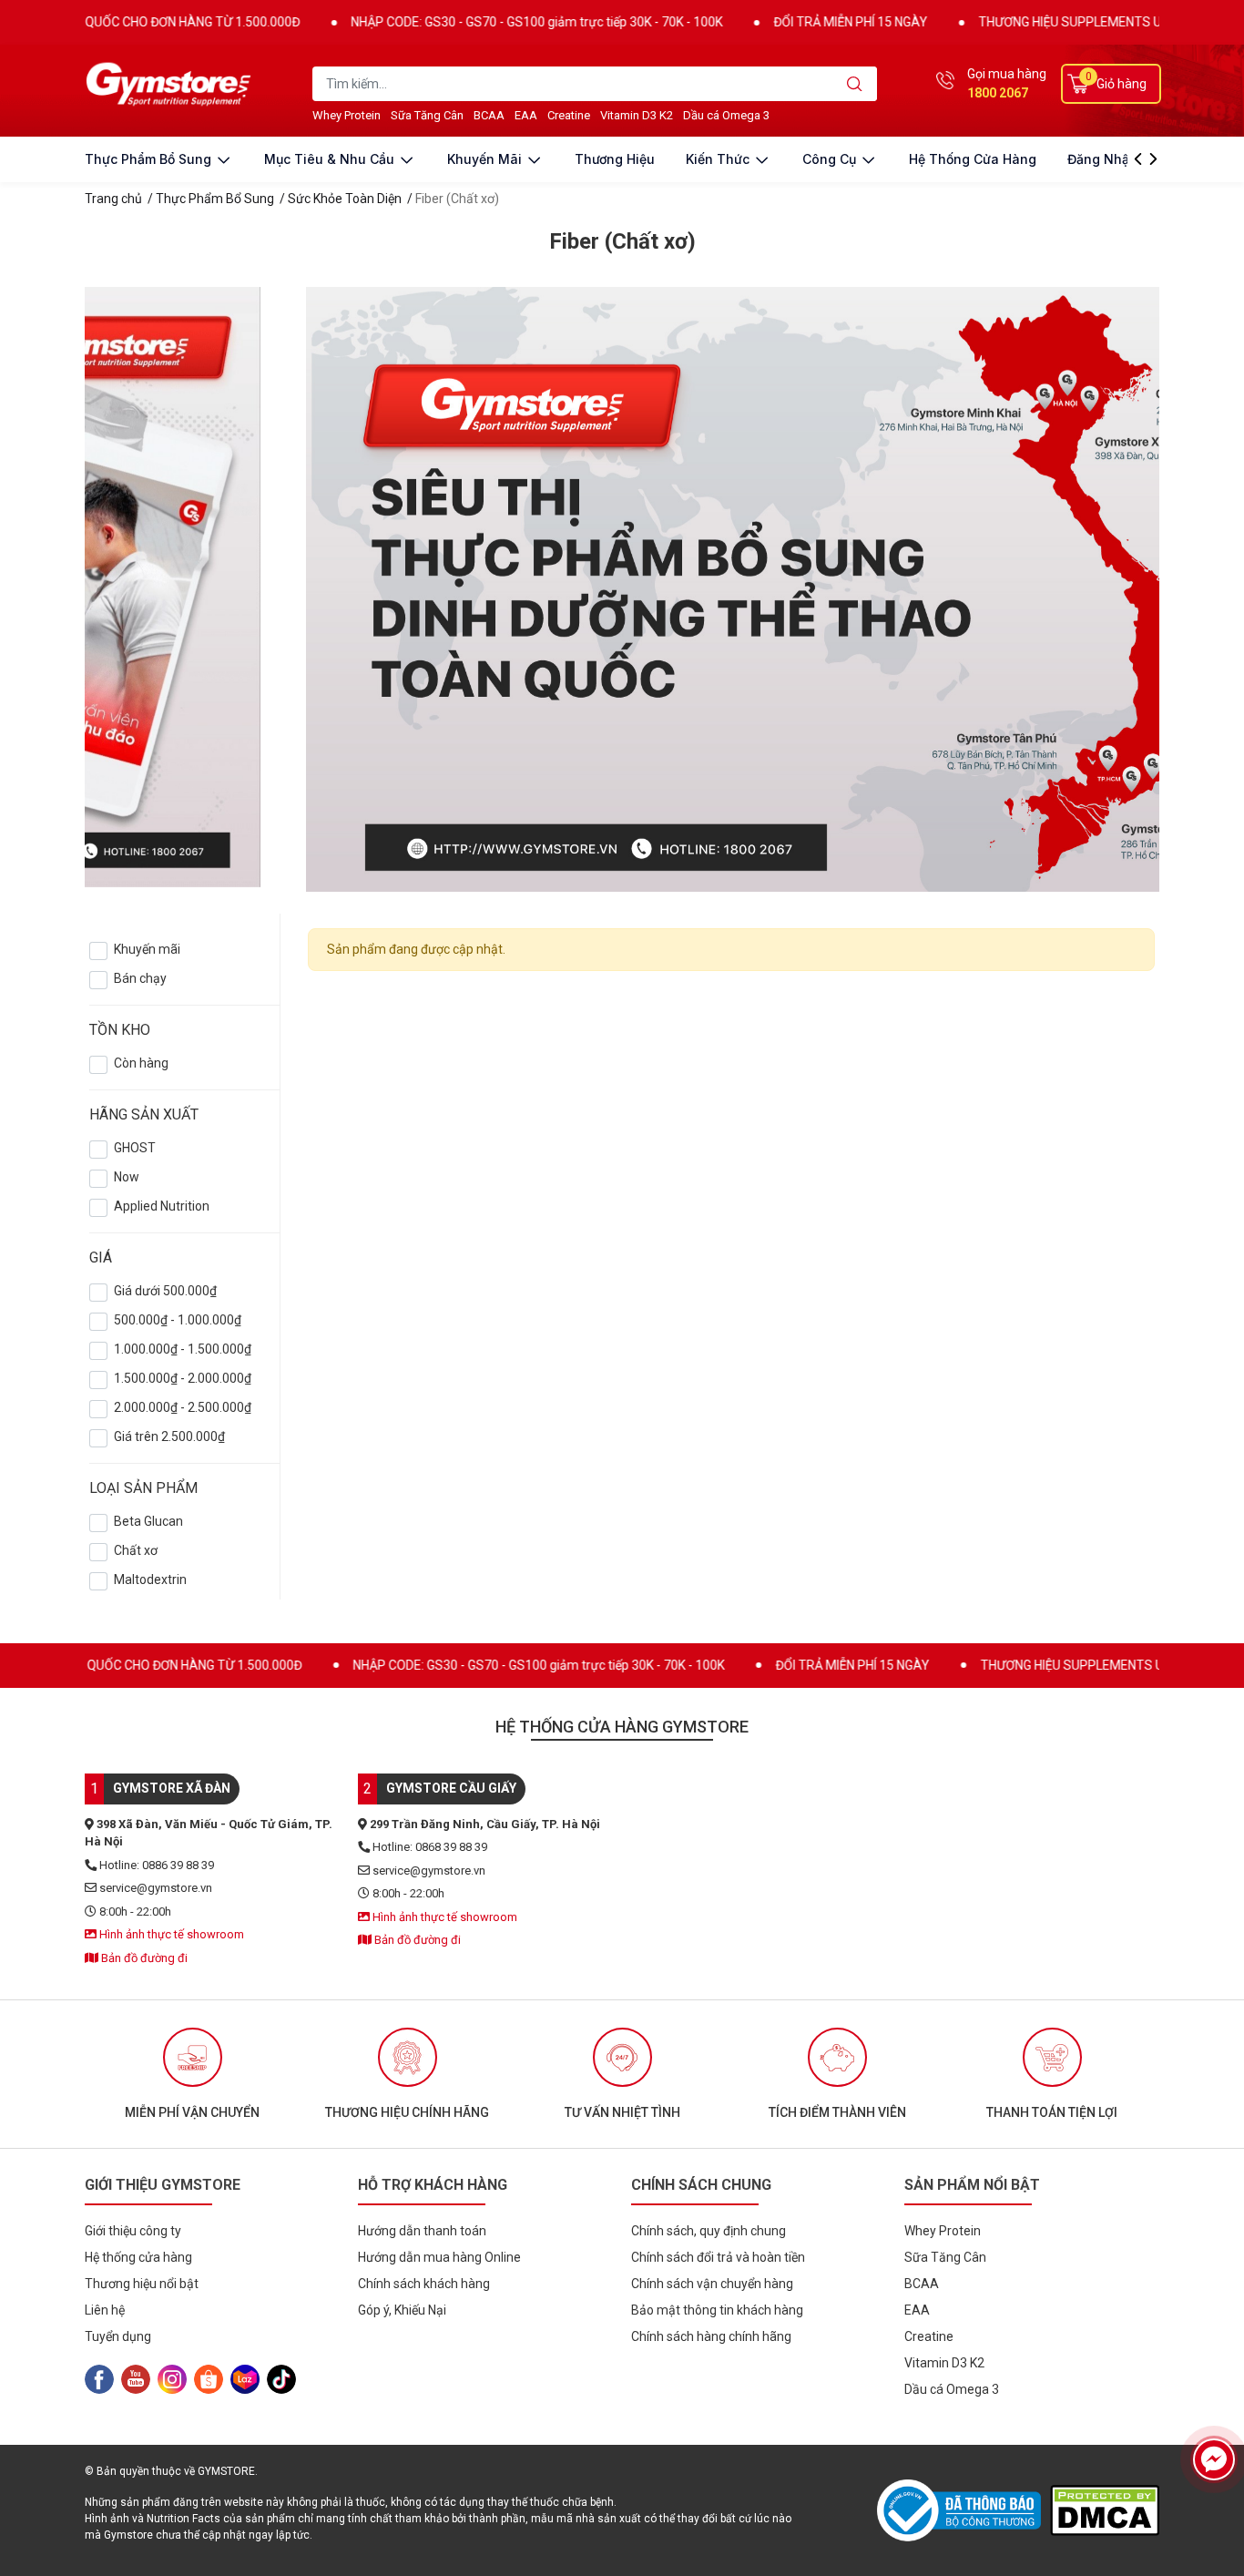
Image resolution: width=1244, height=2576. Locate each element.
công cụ (831, 159)
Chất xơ (136, 1550)
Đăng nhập (1102, 159)
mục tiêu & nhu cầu (331, 159)
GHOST (135, 1148)
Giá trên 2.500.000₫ (169, 1436)
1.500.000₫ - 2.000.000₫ (183, 1378)
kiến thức (719, 159)
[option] (192, 2074)
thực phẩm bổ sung (150, 159)
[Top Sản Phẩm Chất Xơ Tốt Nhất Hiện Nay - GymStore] (622, 588)
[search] (855, 84)
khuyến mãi (486, 159)
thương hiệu (615, 159)
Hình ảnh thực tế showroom (170, 1934)
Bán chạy (140, 978)
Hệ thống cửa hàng (973, 159)
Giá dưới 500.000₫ (165, 1291)
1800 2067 (998, 93)
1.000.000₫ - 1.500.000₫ (183, 1349)
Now (127, 1177)
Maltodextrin (150, 1579)
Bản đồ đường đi (143, 1958)
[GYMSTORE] (171, 84)
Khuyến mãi (147, 949)
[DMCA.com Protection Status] (1105, 2510)
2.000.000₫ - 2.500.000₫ (183, 1407)
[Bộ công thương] (964, 2510)
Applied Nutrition (162, 1206)
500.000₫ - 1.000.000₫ (178, 1320)
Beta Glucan (148, 1521)
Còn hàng (141, 1063)
